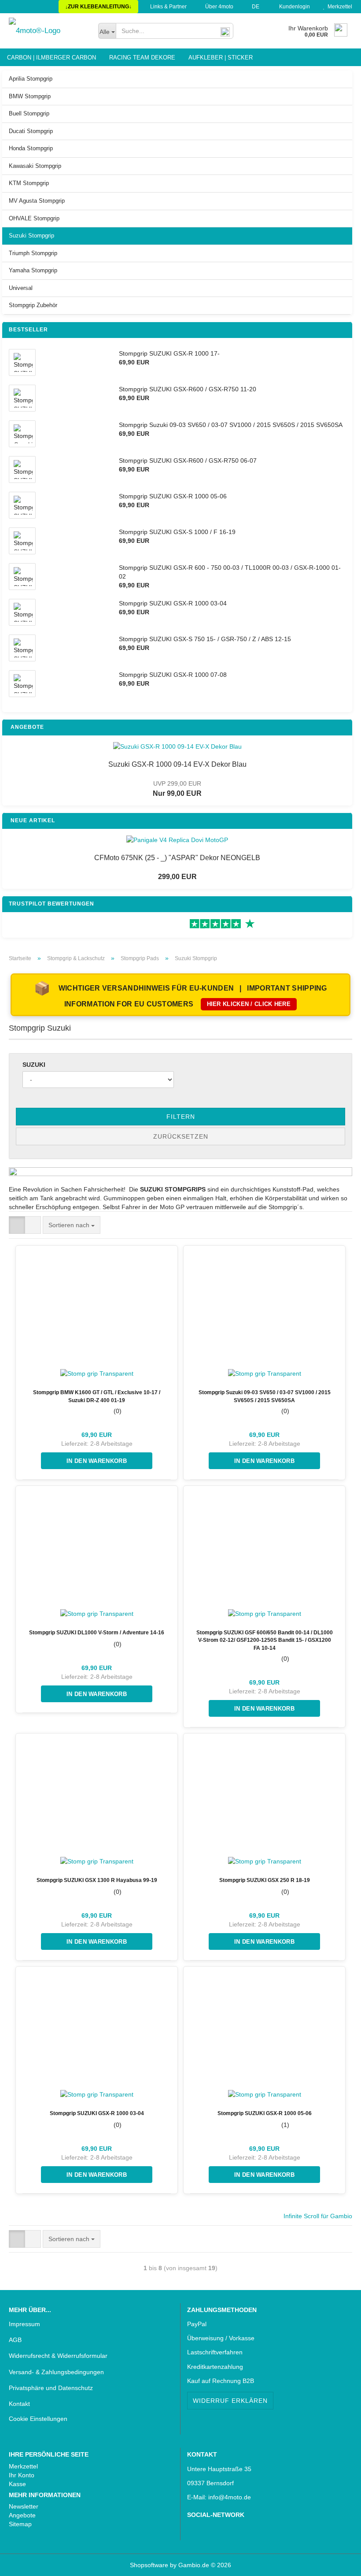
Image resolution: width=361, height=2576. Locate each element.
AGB (15, 2340)
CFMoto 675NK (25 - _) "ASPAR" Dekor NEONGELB (177, 858)
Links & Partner (168, 7)
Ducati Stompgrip (31, 131)
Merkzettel (339, 7)
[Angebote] (343, 727)
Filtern (181, 1117)
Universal (21, 288)
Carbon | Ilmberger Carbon (52, 58)
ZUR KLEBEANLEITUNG (98, 7)
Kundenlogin (293, 7)
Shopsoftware (149, 2565)
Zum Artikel (97, 1461)
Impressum (24, 2324)
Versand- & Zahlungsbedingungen (56, 2372)
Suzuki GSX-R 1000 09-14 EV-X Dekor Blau (177, 764)
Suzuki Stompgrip (31, 236)
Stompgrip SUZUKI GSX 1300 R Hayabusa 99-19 (97, 1880)
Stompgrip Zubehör (33, 305)
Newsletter (24, 2506)
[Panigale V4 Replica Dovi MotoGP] (177, 840)
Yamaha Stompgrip (33, 270)
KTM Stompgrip (29, 183)
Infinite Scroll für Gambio (318, 2216)
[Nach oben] (24, 2563)
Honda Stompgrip (31, 148)
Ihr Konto (22, 2475)
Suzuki (34, 1065)
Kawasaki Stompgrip (35, 166)
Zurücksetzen (181, 1136)
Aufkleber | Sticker (221, 58)
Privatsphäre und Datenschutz (51, 2388)
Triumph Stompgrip (33, 253)
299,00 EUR (177, 877)
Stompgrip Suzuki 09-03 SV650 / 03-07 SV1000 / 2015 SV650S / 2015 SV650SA (265, 1396)
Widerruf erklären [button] (230, 2401)
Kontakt (19, 2404)
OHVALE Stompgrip (34, 218)
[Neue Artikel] (343, 821)
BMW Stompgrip (30, 96)
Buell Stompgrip (29, 113)
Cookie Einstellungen (38, 2419)
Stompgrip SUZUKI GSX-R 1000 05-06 (265, 2113)
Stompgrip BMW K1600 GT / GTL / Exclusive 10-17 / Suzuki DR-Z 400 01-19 (97, 1396)
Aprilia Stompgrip (31, 79)
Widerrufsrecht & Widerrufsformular (58, 2356)
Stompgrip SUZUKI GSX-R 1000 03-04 (97, 2113)
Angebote (22, 2515)
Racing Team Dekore (142, 58)
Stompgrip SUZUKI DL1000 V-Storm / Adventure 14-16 (97, 1633)
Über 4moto (219, 7)
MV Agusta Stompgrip (37, 201)
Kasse (17, 2484)
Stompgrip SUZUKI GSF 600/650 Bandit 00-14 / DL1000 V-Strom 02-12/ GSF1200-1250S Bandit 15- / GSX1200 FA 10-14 (265, 1640)
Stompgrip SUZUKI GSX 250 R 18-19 (265, 1880)
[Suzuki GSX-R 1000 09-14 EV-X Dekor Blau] (177, 746)
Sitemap (20, 2524)
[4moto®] (47, 31)
